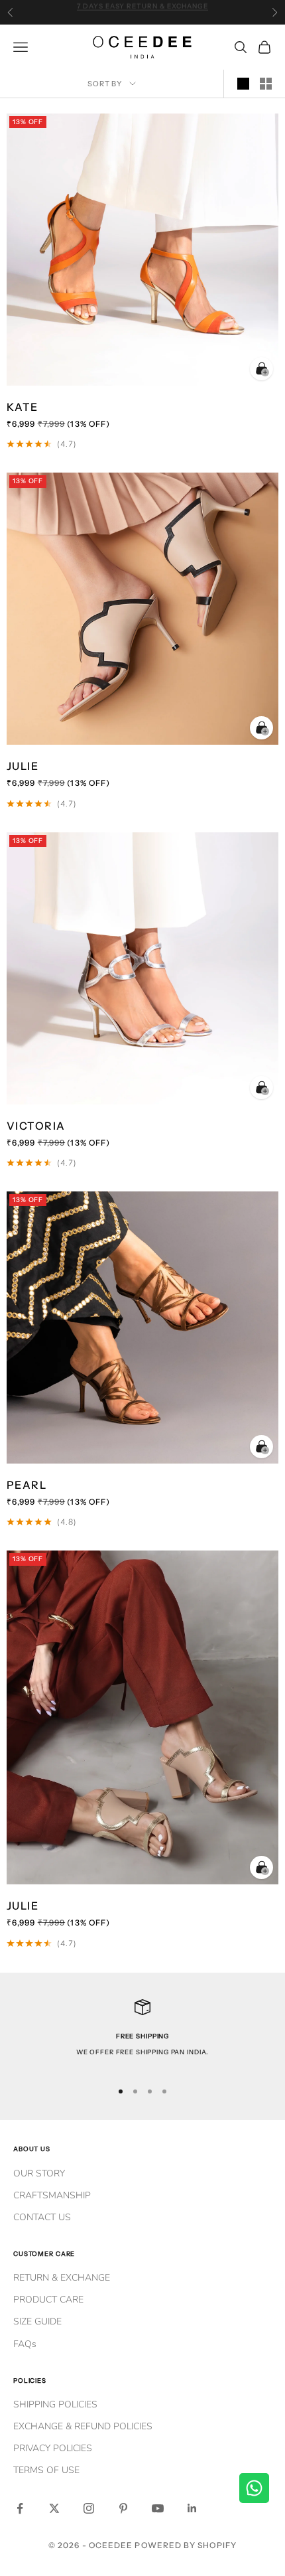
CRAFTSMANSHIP (52, 2195)
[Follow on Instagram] (89, 2508)
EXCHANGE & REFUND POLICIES (83, 2426)
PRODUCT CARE (48, 2300)
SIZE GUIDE (37, 2321)
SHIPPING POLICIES (55, 2404)
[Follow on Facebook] (20, 2508)
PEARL (27, 1485)
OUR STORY (39, 2173)
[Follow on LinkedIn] (192, 2508)
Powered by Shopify (185, 2545)
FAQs (25, 2344)
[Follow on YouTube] (158, 2508)
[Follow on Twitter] (54, 2508)
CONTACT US (42, 2217)
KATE (23, 407)
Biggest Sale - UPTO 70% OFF (142, 12)
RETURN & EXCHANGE (62, 2278)
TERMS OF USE (46, 2470)
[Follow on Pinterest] (123, 2508)
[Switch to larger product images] (243, 84)
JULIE (23, 766)
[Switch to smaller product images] (266, 84)
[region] (142, 2034)
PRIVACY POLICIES (53, 2448)
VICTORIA (36, 1126)
